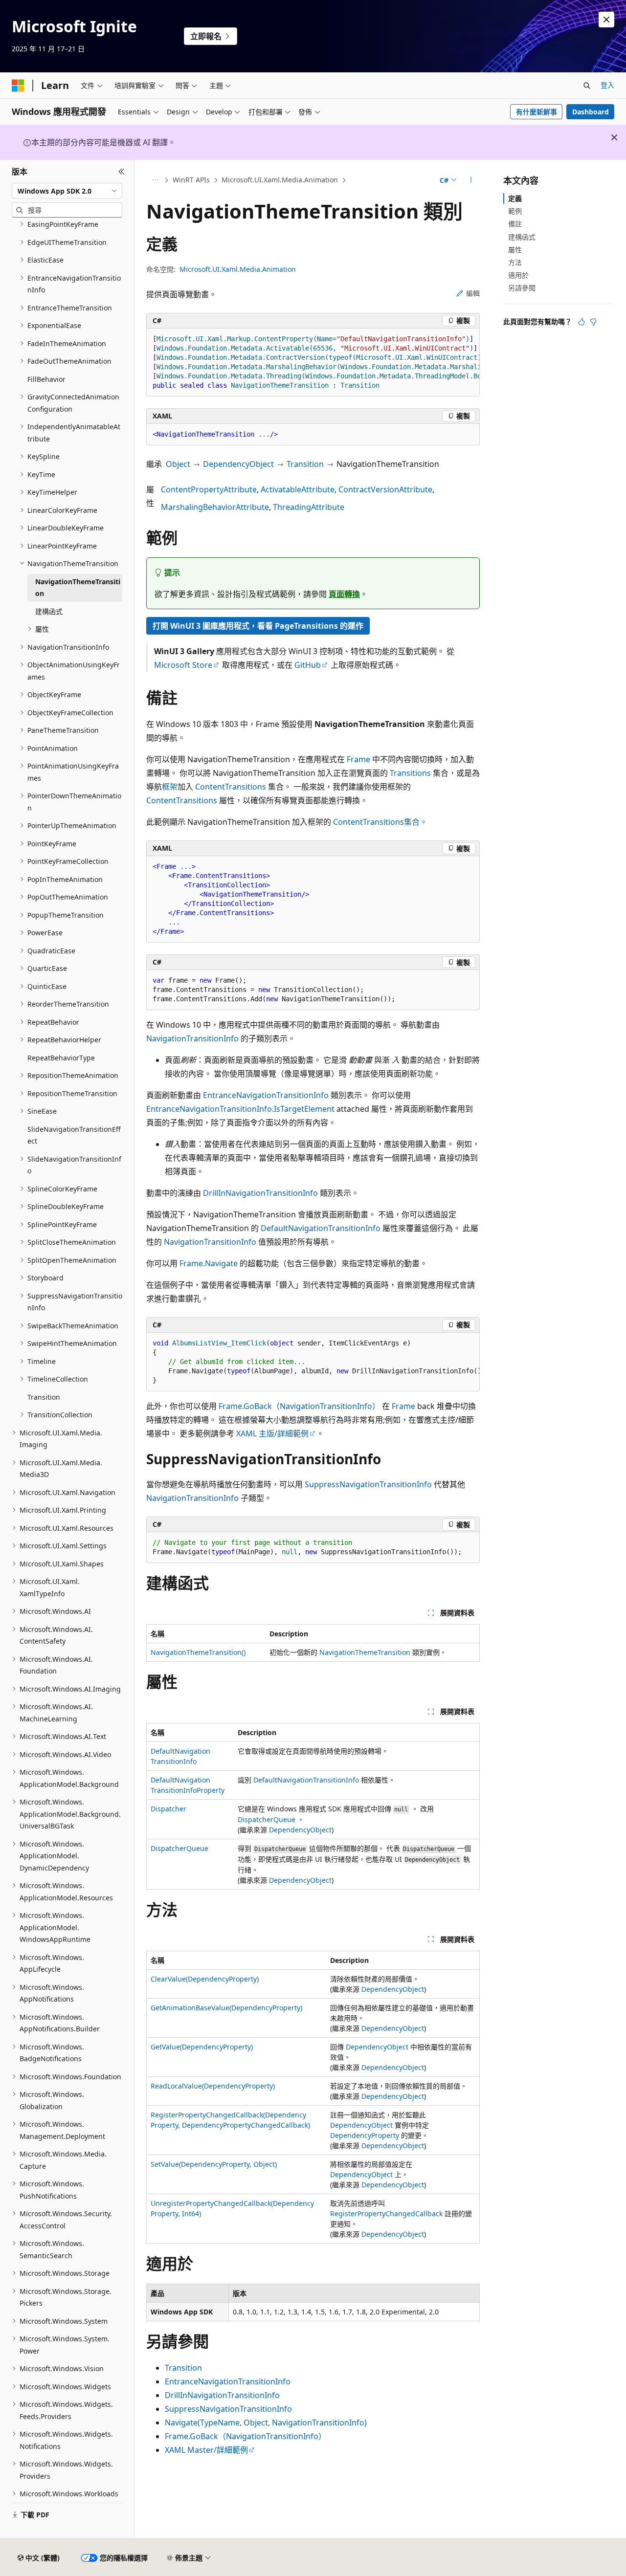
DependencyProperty (365, 2135)
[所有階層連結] (155, 180)
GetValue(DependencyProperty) (202, 2047)
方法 (515, 262)
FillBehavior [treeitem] (46, 379)
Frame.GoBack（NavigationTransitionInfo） (299, 1406)
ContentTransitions (231, 787)
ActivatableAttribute (298, 489)
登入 (607, 85)
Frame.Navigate (209, 1263)
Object (178, 464)
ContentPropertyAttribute (209, 489)
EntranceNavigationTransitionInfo (266, 1095)
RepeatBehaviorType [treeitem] (61, 1058)
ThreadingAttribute (309, 507)
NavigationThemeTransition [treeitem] (78, 588)
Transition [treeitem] (44, 1397)
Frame (358, 759)
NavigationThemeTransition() (198, 1652)
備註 (515, 224)
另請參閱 (522, 288)
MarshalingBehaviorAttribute (215, 507)
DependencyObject (238, 464)
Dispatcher (168, 1809)
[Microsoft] (18, 86)
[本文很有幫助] (581, 322)
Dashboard (591, 112)
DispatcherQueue (267, 1819)
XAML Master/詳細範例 (206, 2450)
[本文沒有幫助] (593, 322)
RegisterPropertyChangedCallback (386, 2213)
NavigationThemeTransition (365, 1652)
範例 (515, 211)
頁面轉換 (344, 594)
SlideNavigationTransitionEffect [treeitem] (74, 1135)
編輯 (473, 293)
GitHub (308, 665)
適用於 (518, 275)
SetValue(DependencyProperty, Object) (214, 2164)
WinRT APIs (191, 180)
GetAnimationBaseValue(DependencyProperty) (226, 2008)
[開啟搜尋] (587, 86)
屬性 (515, 250)
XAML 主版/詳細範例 (272, 1433)
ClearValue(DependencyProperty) (205, 1979)
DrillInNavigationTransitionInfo (260, 1193)
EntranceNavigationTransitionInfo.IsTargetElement (240, 1109)
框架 (170, 787)
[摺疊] (122, 172)
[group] (313, 363)
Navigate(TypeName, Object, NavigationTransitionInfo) (266, 2422)
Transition (305, 464)
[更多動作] (471, 180)
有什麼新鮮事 (537, 112)
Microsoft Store (183, 665)
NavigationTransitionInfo (192, 1038)
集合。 (416, 822)
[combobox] (67, 191)
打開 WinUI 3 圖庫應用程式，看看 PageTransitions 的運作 (258, 626)
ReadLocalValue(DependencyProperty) (213, 2086)
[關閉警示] (606, 20)
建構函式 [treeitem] (49, 611)
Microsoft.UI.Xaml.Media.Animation (280, 180)
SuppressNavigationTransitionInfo (368, 1484)
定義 (515, 198)
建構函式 (522, 237)
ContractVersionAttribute (385, 489)
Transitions (410, 773)
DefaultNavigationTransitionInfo (321, 1228)
